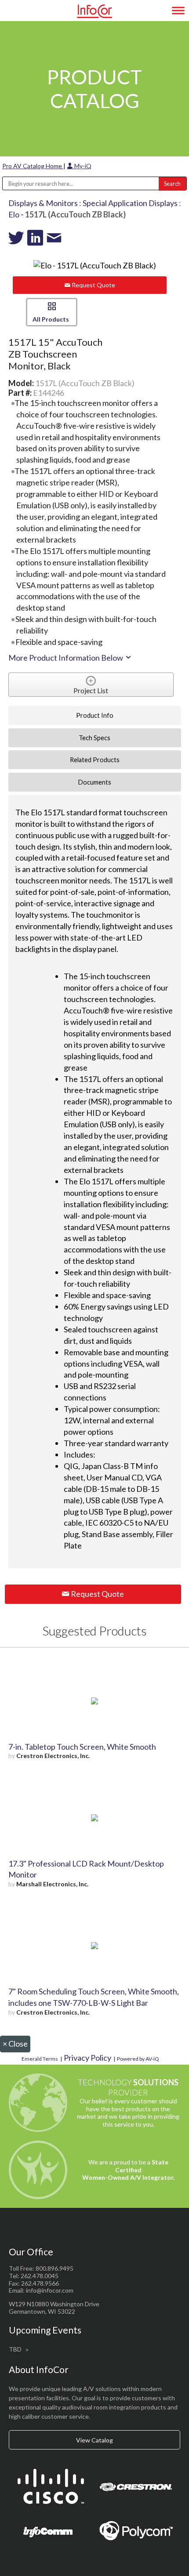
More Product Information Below (66, 658)
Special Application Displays (130, 203)
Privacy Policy (87, 2058)
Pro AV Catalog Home (33, 166)
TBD (15, 2349)
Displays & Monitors (43, 203)
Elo (14, 214)
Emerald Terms (40, 2059)
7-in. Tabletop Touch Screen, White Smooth (82, 1747)
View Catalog (94, 2440)
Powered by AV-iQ (138, 2059)
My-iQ (82, 166)
